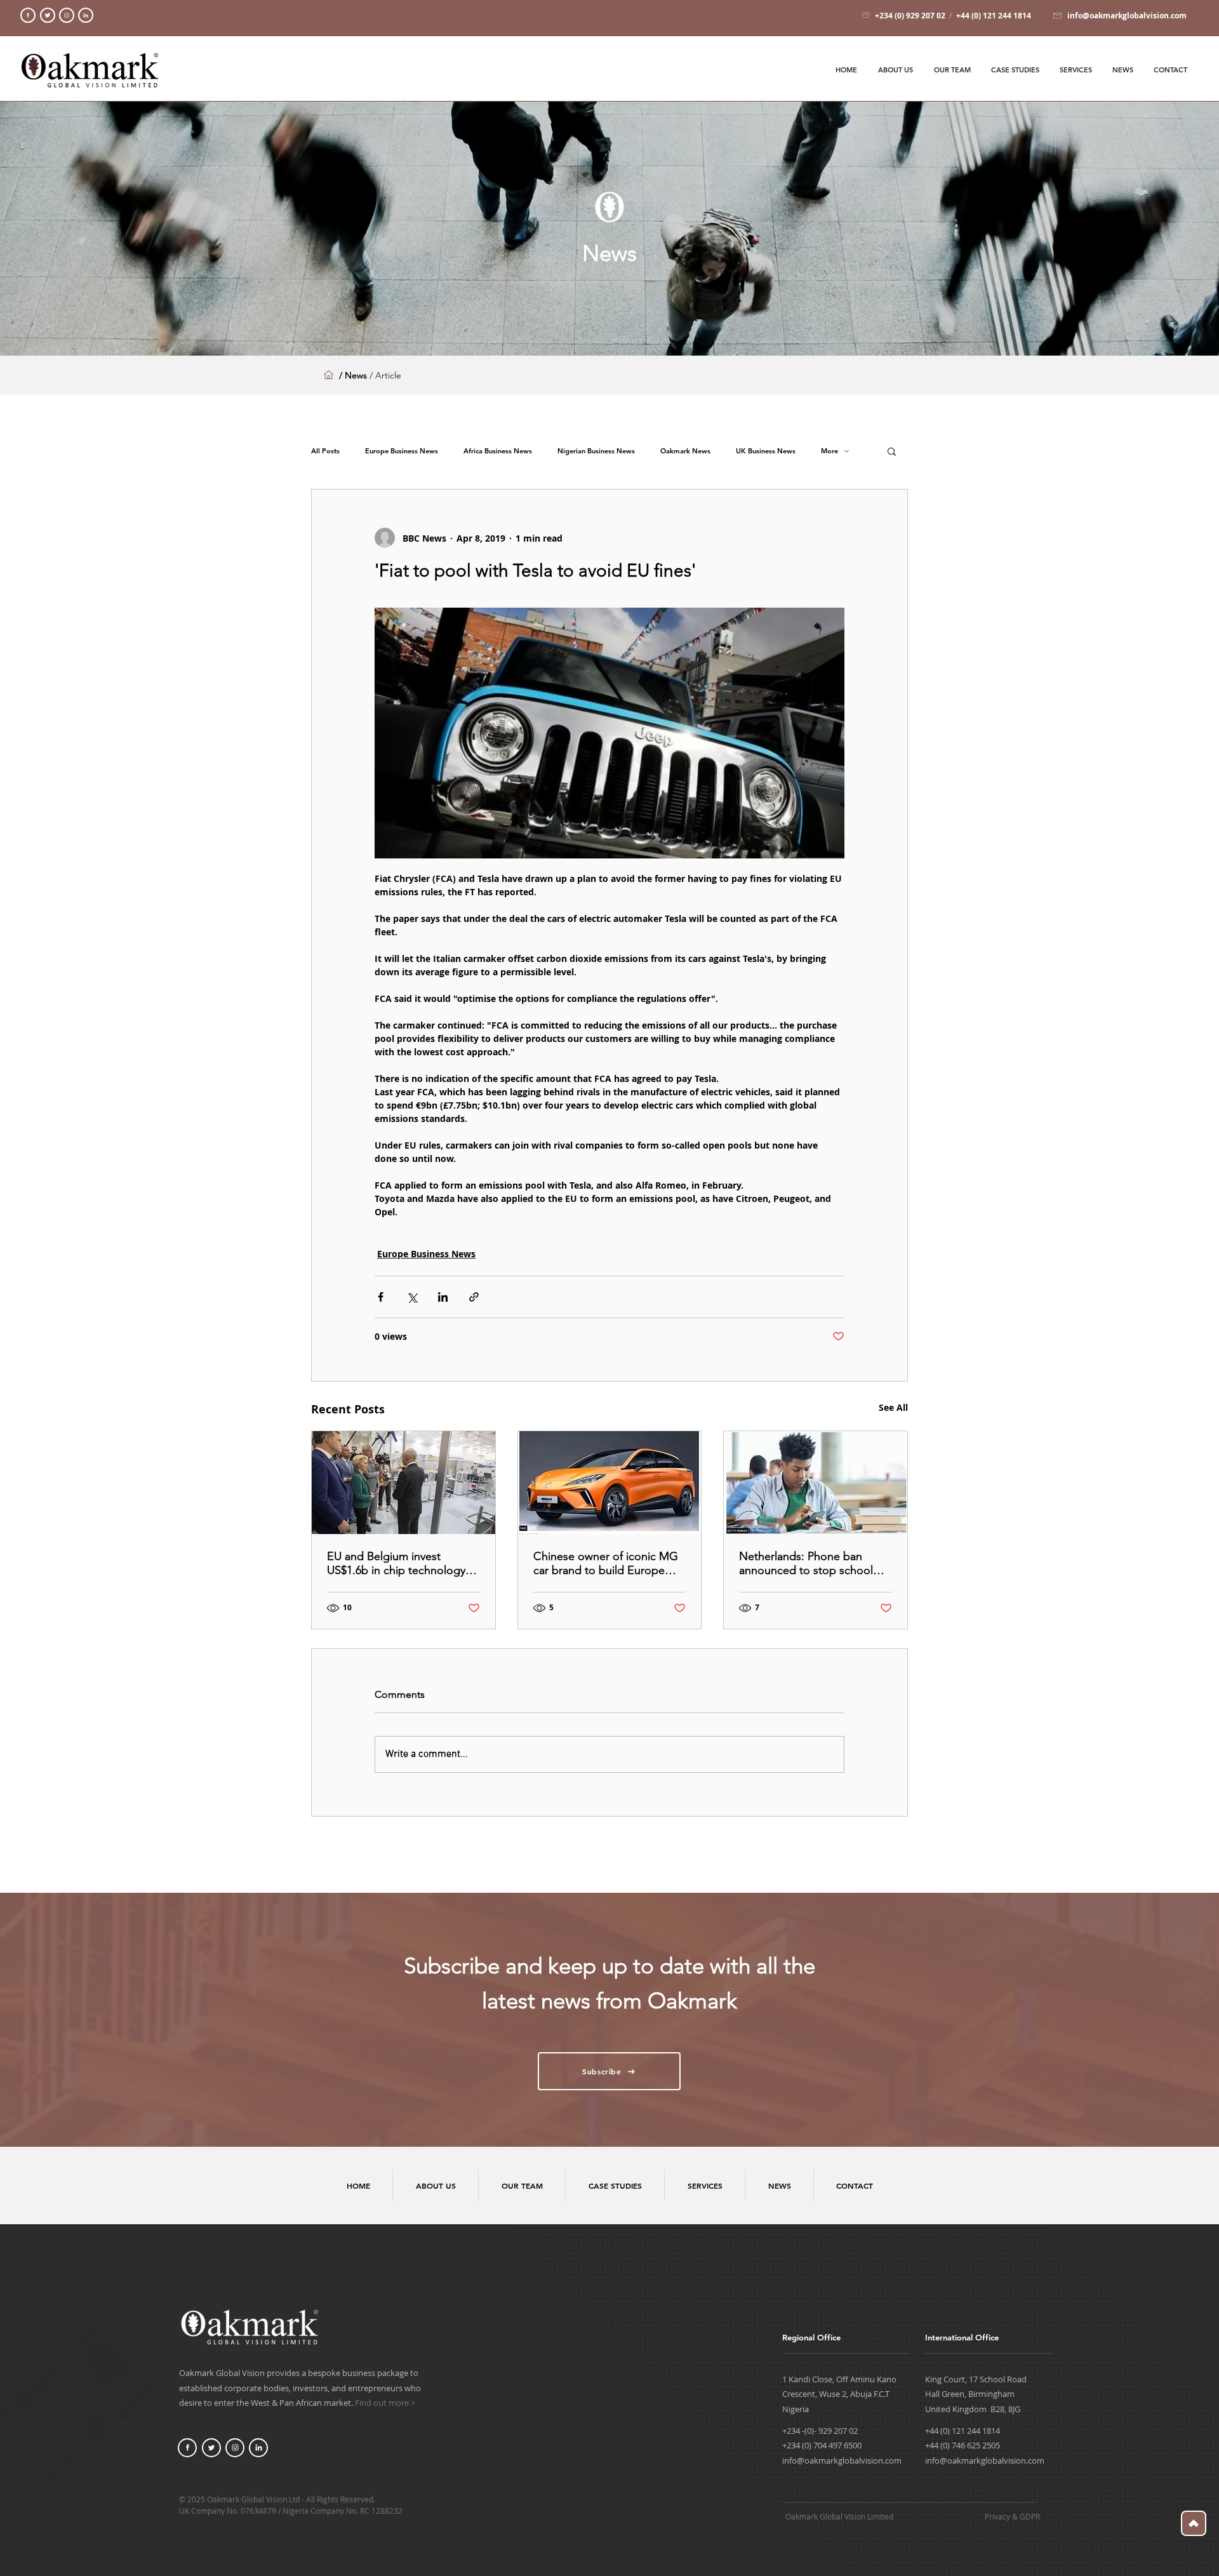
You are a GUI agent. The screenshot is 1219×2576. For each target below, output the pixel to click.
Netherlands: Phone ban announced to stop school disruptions (806, 1563)
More (829, 451)
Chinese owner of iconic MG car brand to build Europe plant (606, 1563)
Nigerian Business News (596, 451)
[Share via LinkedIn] (443, 1297)
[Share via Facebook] (381, 1297)
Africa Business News (498, 451)
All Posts (325, 451)
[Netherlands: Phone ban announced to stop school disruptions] (816, 1483)
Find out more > (385, 2403)
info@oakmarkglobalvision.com (842, 2460)
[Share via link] (474, 1297)
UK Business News (766, 451)
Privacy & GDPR (1012, 2516)
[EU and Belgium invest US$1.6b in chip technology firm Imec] (403, 1483)
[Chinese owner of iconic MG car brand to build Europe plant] (610, 1483)
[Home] (28, 15)
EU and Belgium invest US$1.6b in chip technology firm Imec (396, 1563)
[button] (892, 451)
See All (893, 1407)
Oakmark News (685, 451)
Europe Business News (402, 451)
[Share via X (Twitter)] (412, 1297)
